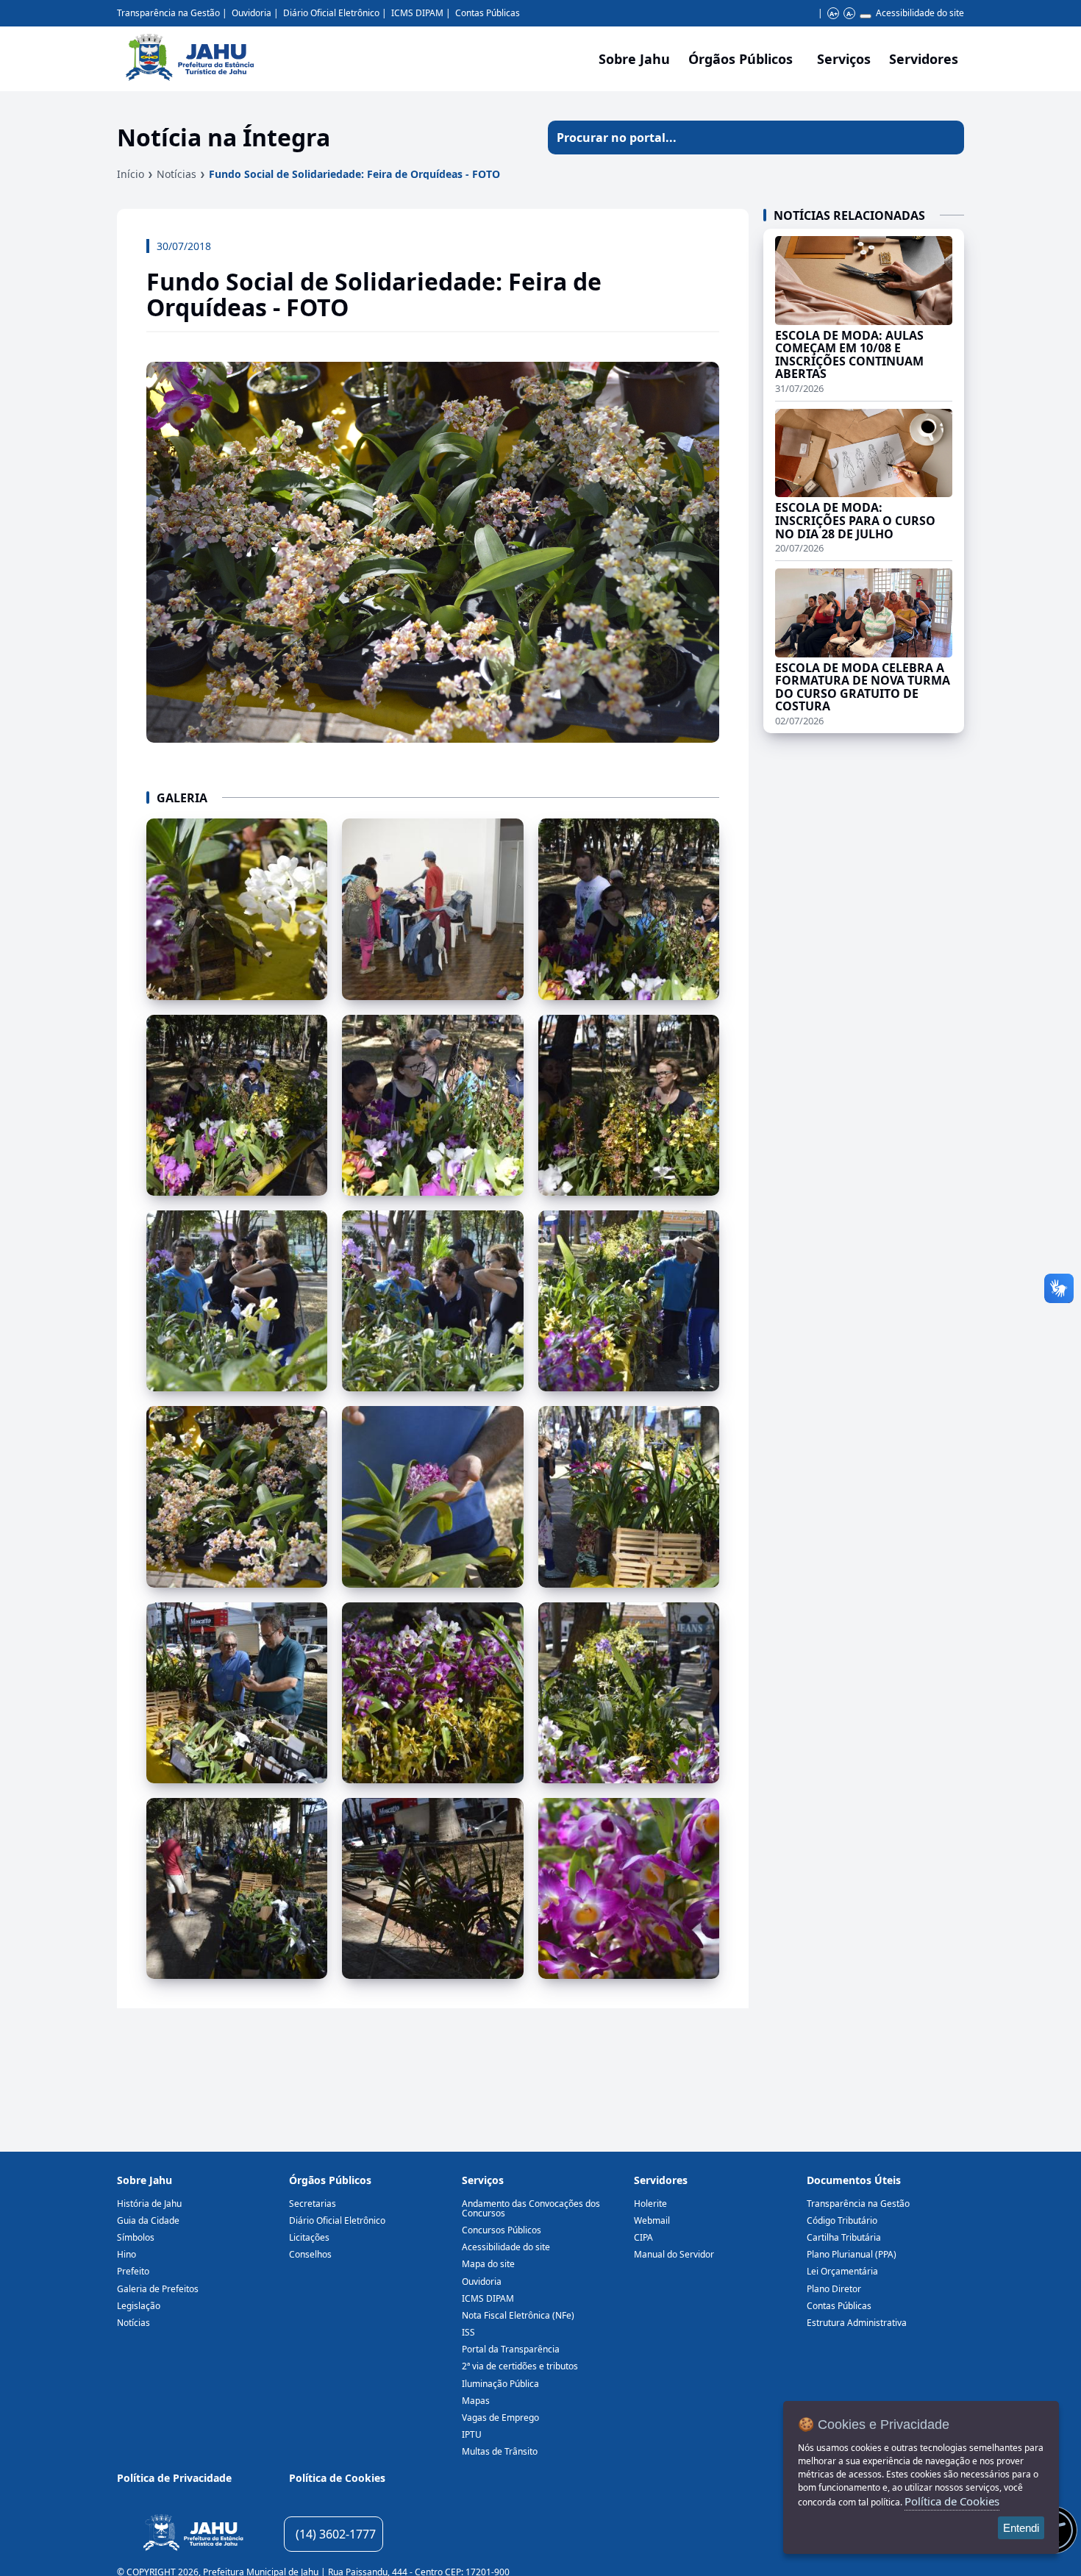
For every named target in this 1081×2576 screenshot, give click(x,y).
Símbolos (136, 2237)
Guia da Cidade (148, 2220)
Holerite (650, 2204)
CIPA (643, 2237)
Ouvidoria (251, 13)
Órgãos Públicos (330, 2180)
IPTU (472, 2434)
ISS (468, 2332)
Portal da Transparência (511, 2349)
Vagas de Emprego (500, 2418)
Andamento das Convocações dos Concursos (531, 2208)
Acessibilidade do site (920, 13)
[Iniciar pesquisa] (947, 138)
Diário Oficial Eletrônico (331, 13)
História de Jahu (149, 2204)
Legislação (139, 2306)
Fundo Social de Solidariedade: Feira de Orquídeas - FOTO (354, 174)
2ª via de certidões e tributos (520, 2366)
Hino (126, 2254)
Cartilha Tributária (844, 2237)
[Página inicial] (193, 2534)
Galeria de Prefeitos (158, 2289)
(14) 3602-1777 (336, 2534)
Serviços (844, 59)
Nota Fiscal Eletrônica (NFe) (518, 2315)
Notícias (176, 174)
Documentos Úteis (854, 2180)
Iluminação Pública (500, 2384)
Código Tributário (842, 2220)
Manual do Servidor (674, 2254)
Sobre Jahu (634, 59)
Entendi (1021, 2528)
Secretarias (313, 2204)
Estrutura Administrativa (857, 2323)
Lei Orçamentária (842, 2271)
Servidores (661, 2180)
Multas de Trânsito (500, 2451)
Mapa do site (488, 2264)
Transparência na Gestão (168, 13)
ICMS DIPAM (417, 13)
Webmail (652, 2220)
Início (131, 174)
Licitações (309, 2237)
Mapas (476, 2401)
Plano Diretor (834, 2289)
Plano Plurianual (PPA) (852, 2254)
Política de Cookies (337, 2478)
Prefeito (133, 2271)
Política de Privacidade (174, 2478)
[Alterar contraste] (866, 16)
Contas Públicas (488, 13)
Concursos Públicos (502, 2230)
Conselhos (310, 2254)
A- (850, 14)
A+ (834, 14)
